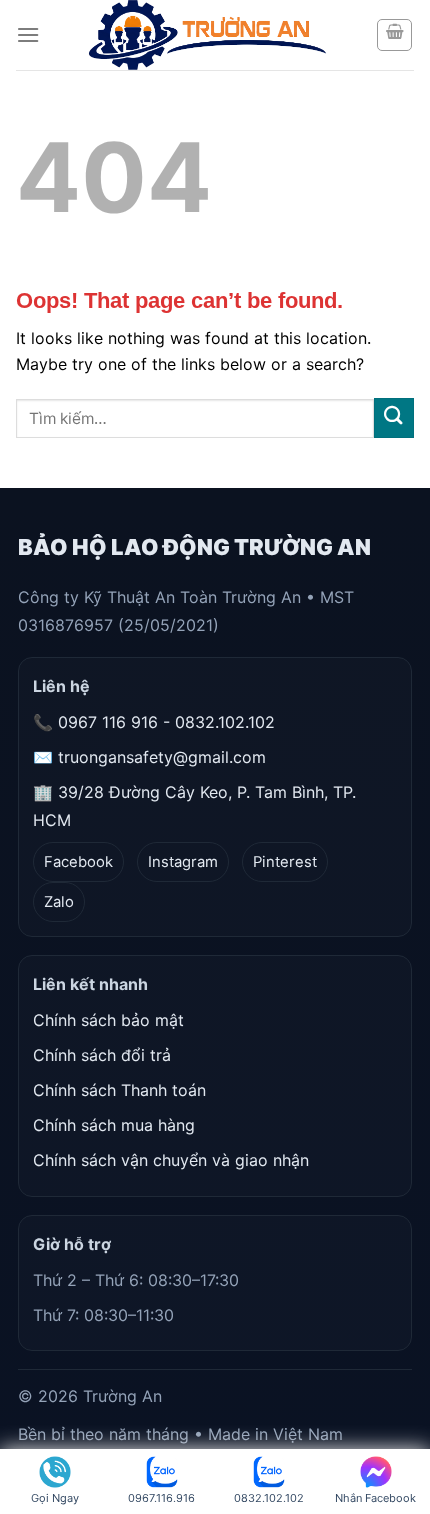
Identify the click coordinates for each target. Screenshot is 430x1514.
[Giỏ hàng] (394, 35)
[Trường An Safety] (207, 35)
